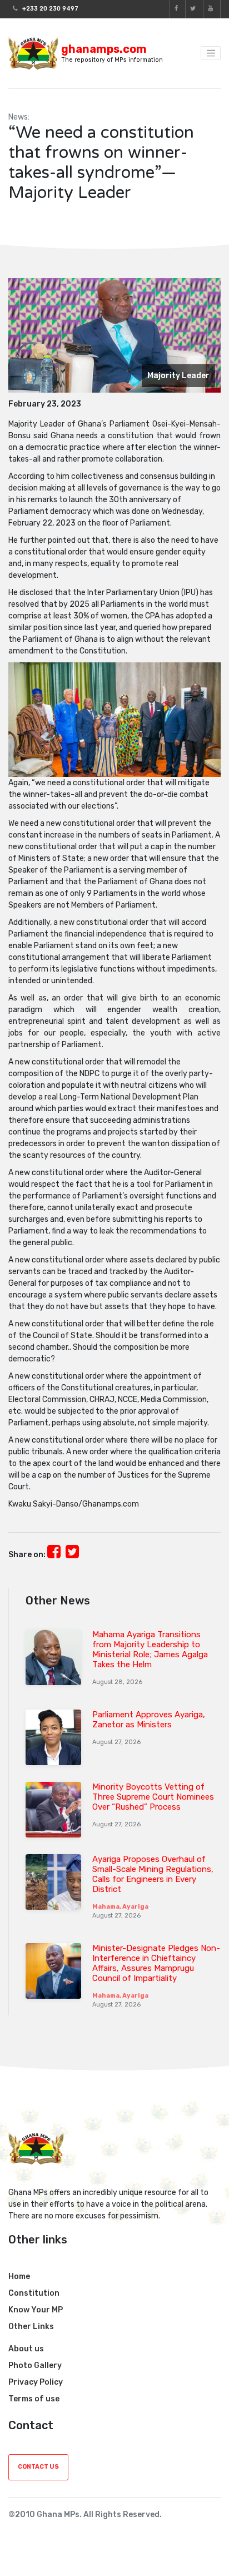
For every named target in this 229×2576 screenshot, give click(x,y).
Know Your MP (36, 2310)
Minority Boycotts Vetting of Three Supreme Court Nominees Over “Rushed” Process (153, 1797)
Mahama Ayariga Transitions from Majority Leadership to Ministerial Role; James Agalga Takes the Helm (150, 1649)
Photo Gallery (35, 2366)
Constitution (34, 2293)
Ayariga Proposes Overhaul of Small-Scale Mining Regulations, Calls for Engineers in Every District (153, 1874)
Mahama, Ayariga (120, 1907)
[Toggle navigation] (211, 53)
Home (19, 2277)
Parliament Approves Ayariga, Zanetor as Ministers (149, 1720)
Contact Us (38, 2467)
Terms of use (34, 2399)
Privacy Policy (36, 2382)
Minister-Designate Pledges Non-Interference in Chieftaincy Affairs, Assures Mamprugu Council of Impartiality (156, 1963)
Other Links (31, 2327)
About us (26, 2349)
